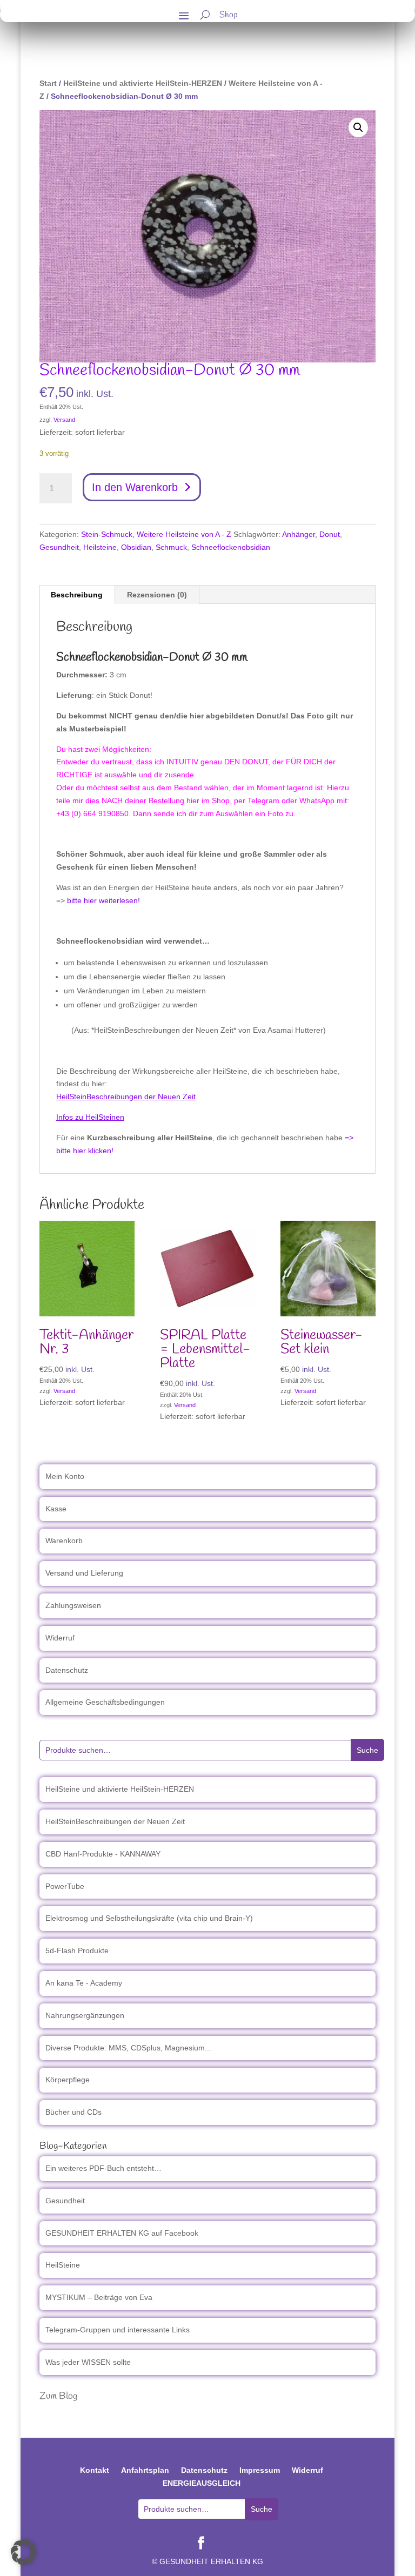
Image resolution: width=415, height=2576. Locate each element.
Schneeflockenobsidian (231, 547)
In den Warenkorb (135, 487)
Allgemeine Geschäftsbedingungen (105, 1702)
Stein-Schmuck (107, 534)
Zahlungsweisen (73, 1605)
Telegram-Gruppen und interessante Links (118, 2330)
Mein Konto (65, 1476)
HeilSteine (63, 2265)
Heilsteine (100, 547)
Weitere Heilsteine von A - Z (184, 534)
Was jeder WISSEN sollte (88, 2362)
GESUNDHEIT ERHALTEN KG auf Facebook (122, 2233)
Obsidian (136, 547)
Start (48, 83)
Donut (330, 534)
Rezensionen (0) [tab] (157, 595)
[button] (358, 127)
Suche (367, 1750)
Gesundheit (59, 547)
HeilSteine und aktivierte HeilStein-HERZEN (143, 83)
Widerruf (60, 1638)
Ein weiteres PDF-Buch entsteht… (103, 2168)
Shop (229, 16)
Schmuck (171, 547)
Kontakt (95, 2470)
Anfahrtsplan (145, 2470)
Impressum (260, 2470)
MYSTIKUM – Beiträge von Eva (99, 2297)
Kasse (56, 1509)
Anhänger (299, 534)
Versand (64, 420)
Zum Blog (58, 2396)
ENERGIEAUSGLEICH (202, 2483)
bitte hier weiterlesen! (103, 900)
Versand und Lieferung (84, 1573)
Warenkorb (64, 1541)
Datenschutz (67, 1670)
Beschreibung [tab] (77, 595)
